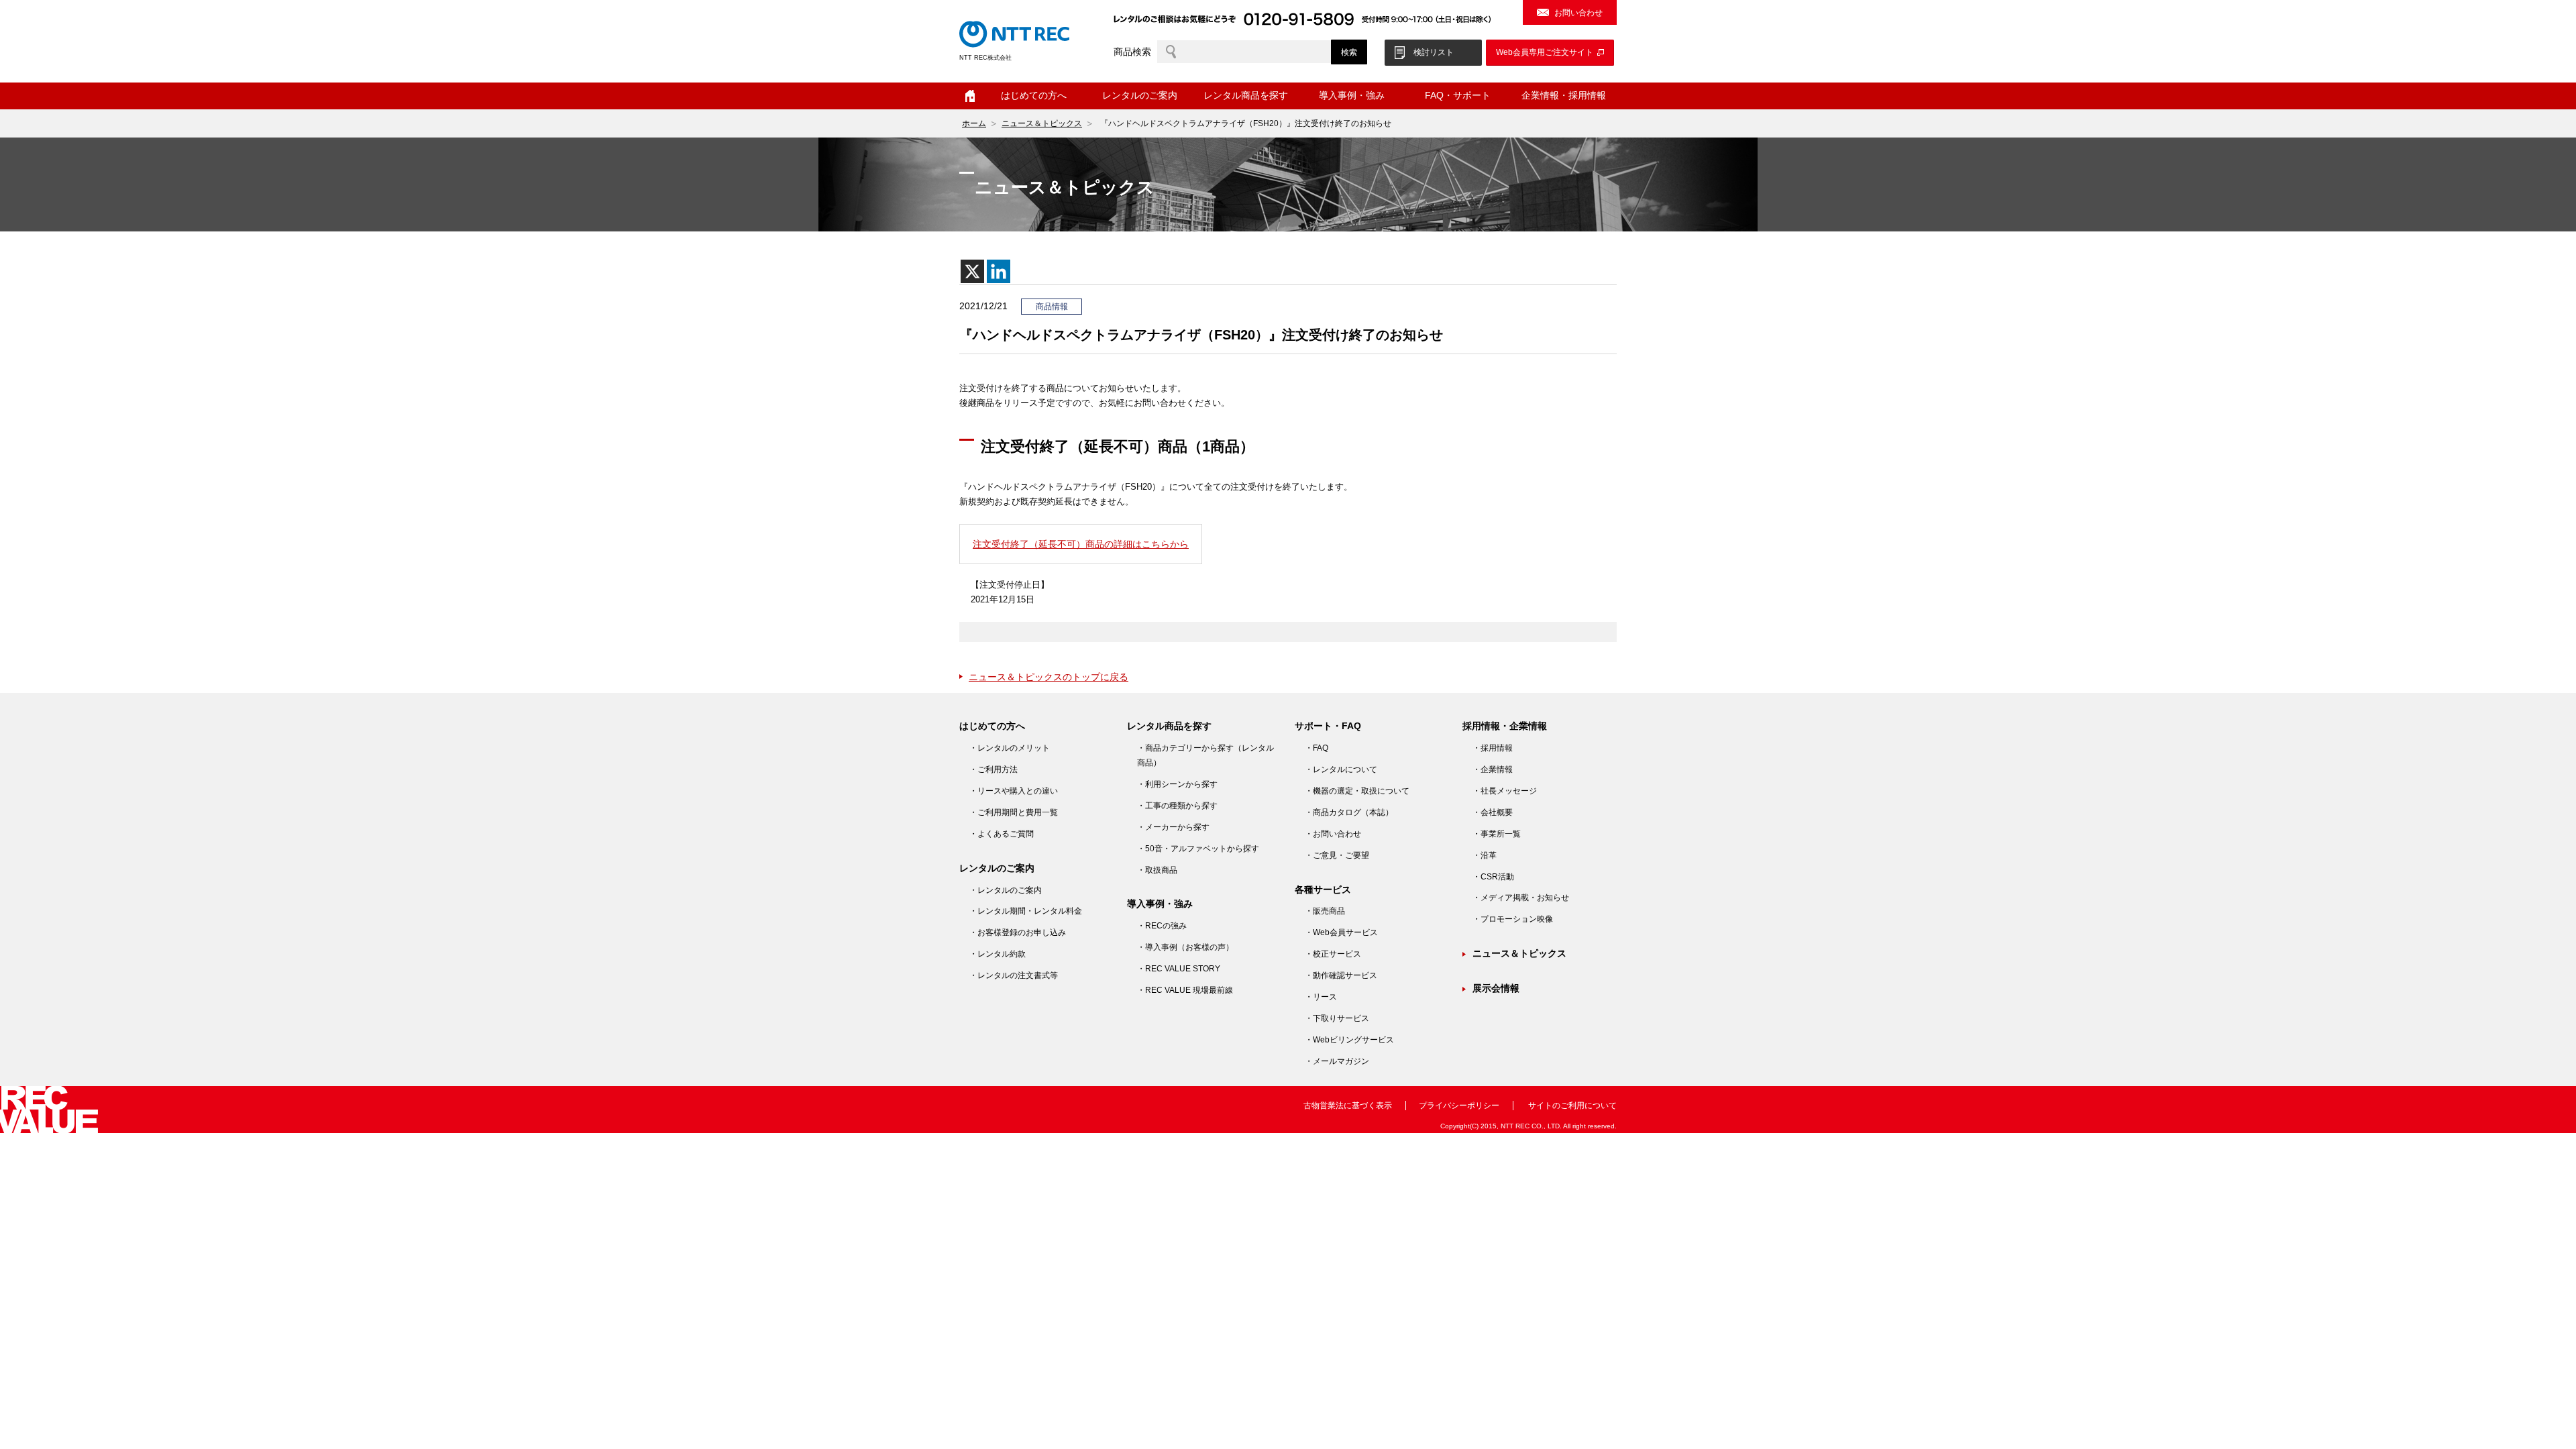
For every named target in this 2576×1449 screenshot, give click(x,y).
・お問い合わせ (1333, 834)
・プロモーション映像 (1513, 919)
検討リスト (1434, 52)
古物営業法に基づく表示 (1348, 1106)
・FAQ (1317, 748)
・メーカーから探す (1173, 827)
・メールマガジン (1337, 1061)
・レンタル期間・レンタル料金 (1026, 911)
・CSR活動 (1493, 877)
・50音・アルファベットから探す (1198, 849)
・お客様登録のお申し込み (1018, 932)
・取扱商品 (1157, 870)
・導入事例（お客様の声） (1185, 947)
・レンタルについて (1341, 769)
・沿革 (1485, 855)
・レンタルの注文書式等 (1014, 975)
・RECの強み (1162, 926)
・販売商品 (1325, 911)
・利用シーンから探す (1177, 784)
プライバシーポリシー (1459, 1106)
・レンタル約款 (998, 954)
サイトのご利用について (1572, 1106)
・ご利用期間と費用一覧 (1014, 812)
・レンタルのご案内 (1006, 890)
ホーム (970, 96)
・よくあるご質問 (1002, 834)
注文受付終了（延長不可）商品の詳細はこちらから (1081, 544)
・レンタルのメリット (1010, 748)
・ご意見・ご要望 (1337, 855)
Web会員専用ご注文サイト (1545, 52)
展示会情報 (1496, 988)
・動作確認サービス (1341, 975)
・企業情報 (1493, 769)
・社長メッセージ (1505, 791)
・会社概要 (1493, 812)
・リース (1321, 997)
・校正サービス (1333, 954)
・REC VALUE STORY (1179, 969)
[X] (972, 271)
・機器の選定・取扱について (1357, 791)
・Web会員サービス (1341, 932)
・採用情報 (1493, 748)
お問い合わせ (1578, 13)
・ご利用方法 (994, 769)
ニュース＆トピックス (1042, 123)
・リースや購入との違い (1014, 791)
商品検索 (1132, 52)
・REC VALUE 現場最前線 (1185, 990)
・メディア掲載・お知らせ (1521, 898)
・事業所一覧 (1497, 834)
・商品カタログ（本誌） (1349, 812)
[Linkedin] (999, 271)
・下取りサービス (1337, 1018)
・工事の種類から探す (1177, 806)
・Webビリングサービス (1349, 1040)
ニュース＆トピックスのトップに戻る (1049, 677)
